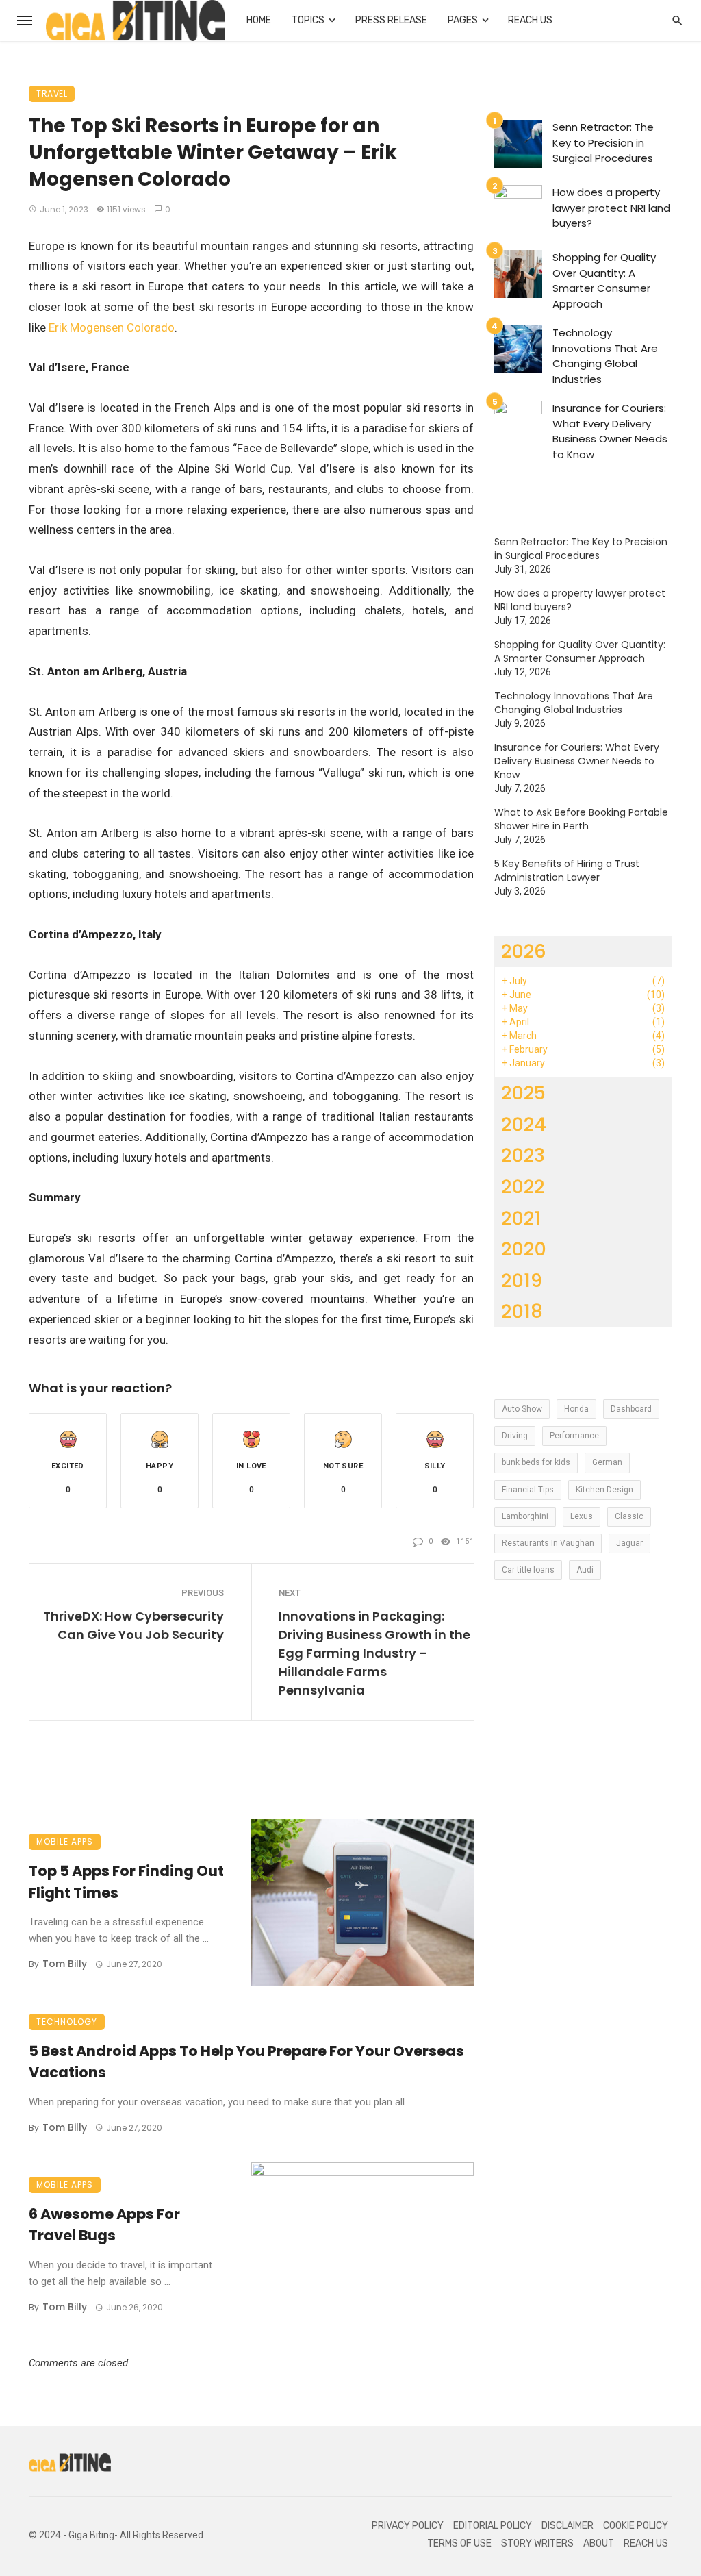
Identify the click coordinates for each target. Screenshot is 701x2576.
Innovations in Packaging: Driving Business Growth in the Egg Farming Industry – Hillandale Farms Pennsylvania (374, 1653)
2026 (524, 951)
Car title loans (528, 1570)
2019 (522, 1280)
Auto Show (522, 1409)
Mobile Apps (65, 1841)
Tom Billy (65, 1964)
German (607, 1462)
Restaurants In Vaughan (548, 1543)
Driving (515, 1436)
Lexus (582, 1516)
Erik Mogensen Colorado (112, 327)
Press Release (391, 20)
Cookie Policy (636, 2526)
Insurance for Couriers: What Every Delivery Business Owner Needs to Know (610, 431)
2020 (524, 1249)
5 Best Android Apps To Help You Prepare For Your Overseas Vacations (246, 2062)
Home (259, 20)
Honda (576, 1409)
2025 (523, 1093)
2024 (524, 1124)
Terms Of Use (459, 2543)
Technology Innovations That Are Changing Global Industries (605, 356)
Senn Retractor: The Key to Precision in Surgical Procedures (603, 142)
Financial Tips (528, 1490)
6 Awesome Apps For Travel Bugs (104, 2225)
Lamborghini (525, 1516)
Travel (52, 93)
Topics (308, 20)
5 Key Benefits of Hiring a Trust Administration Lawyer (567, 871)
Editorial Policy (493, 2526)
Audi (585, 1570)
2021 (521, 1218)
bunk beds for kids (536, 1462)
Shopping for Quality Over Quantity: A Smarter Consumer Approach (604, 280)
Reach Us (530, 20)
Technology (67, 2022)
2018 (522, 1311)
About (599, 2543)
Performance (574, 1436)
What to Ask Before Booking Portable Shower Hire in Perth (581, 819)
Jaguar (629, 1543)
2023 (523, 1155)
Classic (629, 1516)
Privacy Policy (408, 2526)
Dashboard (631, 1409)
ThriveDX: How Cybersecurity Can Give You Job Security (133, 1625)
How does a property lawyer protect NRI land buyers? (611, 208)
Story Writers (537, 2543)
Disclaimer (568, 2526)
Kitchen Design (604, 1490)
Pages (463, 20)
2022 (523, 1187)
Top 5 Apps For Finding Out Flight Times (126, 1882)
